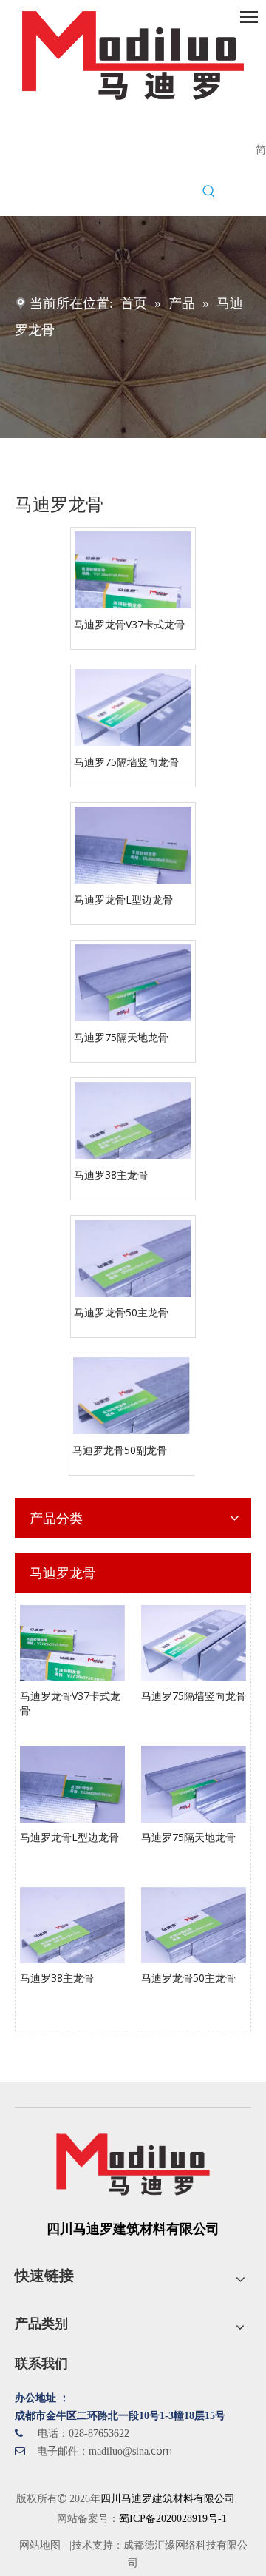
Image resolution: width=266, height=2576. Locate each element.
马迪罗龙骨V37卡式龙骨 (129, 624)
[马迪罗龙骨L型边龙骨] (133, 863)
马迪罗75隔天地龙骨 (121, 1037)
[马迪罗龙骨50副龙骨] (132, 1414)
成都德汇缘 (149, 2545)
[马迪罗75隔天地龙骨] (133, 1001)
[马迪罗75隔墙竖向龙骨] (133, 726)
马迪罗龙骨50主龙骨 (121, 1312)
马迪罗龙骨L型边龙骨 (123, 899)
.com (160, 2451)
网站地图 (40, 2545)
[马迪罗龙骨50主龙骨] (133, 1276)
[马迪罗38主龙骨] (133, 1139)
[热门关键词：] (209, 192)
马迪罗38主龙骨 (111, 1174)
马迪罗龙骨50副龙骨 (120, 1450)
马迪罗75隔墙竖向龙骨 (126, 761)
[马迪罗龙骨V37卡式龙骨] (133, 588)
